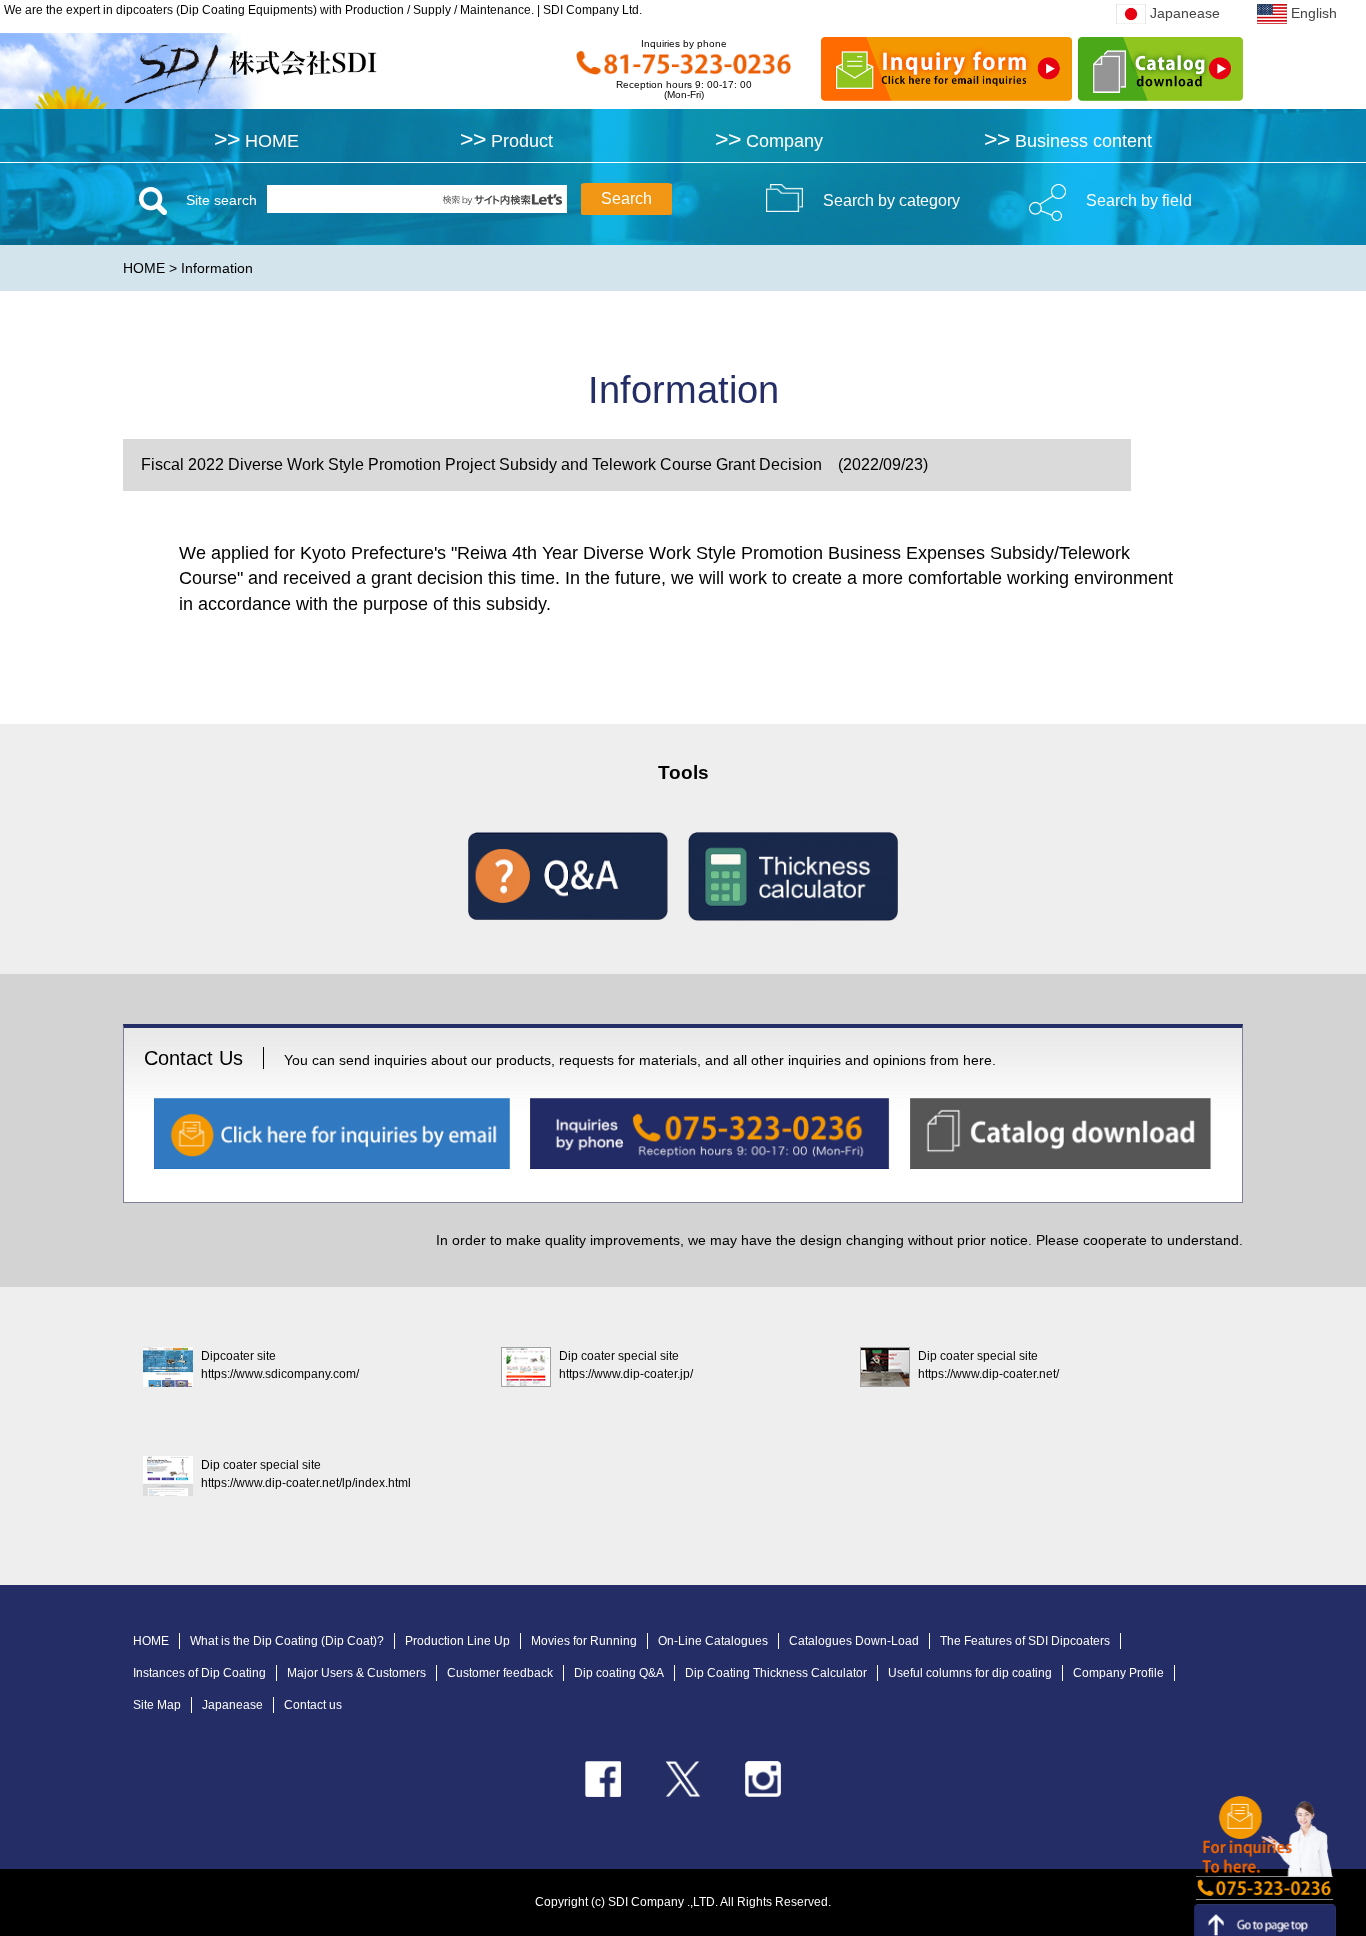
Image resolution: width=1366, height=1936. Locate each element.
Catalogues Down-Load (854, 1641)
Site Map (157, 1705)
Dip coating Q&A (619, 1673)
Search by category (891, 200)
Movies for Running (584, 1641)
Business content (1068, 140)
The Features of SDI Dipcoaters (1025, 1641)
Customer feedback (500, 1673)
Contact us (313, 1705)
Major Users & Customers (356, 1673)
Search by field (1139, 200)
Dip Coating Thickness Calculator (776, 1673)
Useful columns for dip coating (970, 1673)
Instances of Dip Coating (199, 1673)
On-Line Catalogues (713, 1641)
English (1314, 13)
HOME (256, 140)
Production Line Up (457, 1641)
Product (506, 140)
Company (769, 140)
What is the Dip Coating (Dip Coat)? (287, 1641)
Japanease (1185, 13)
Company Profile (1118, 1673)
